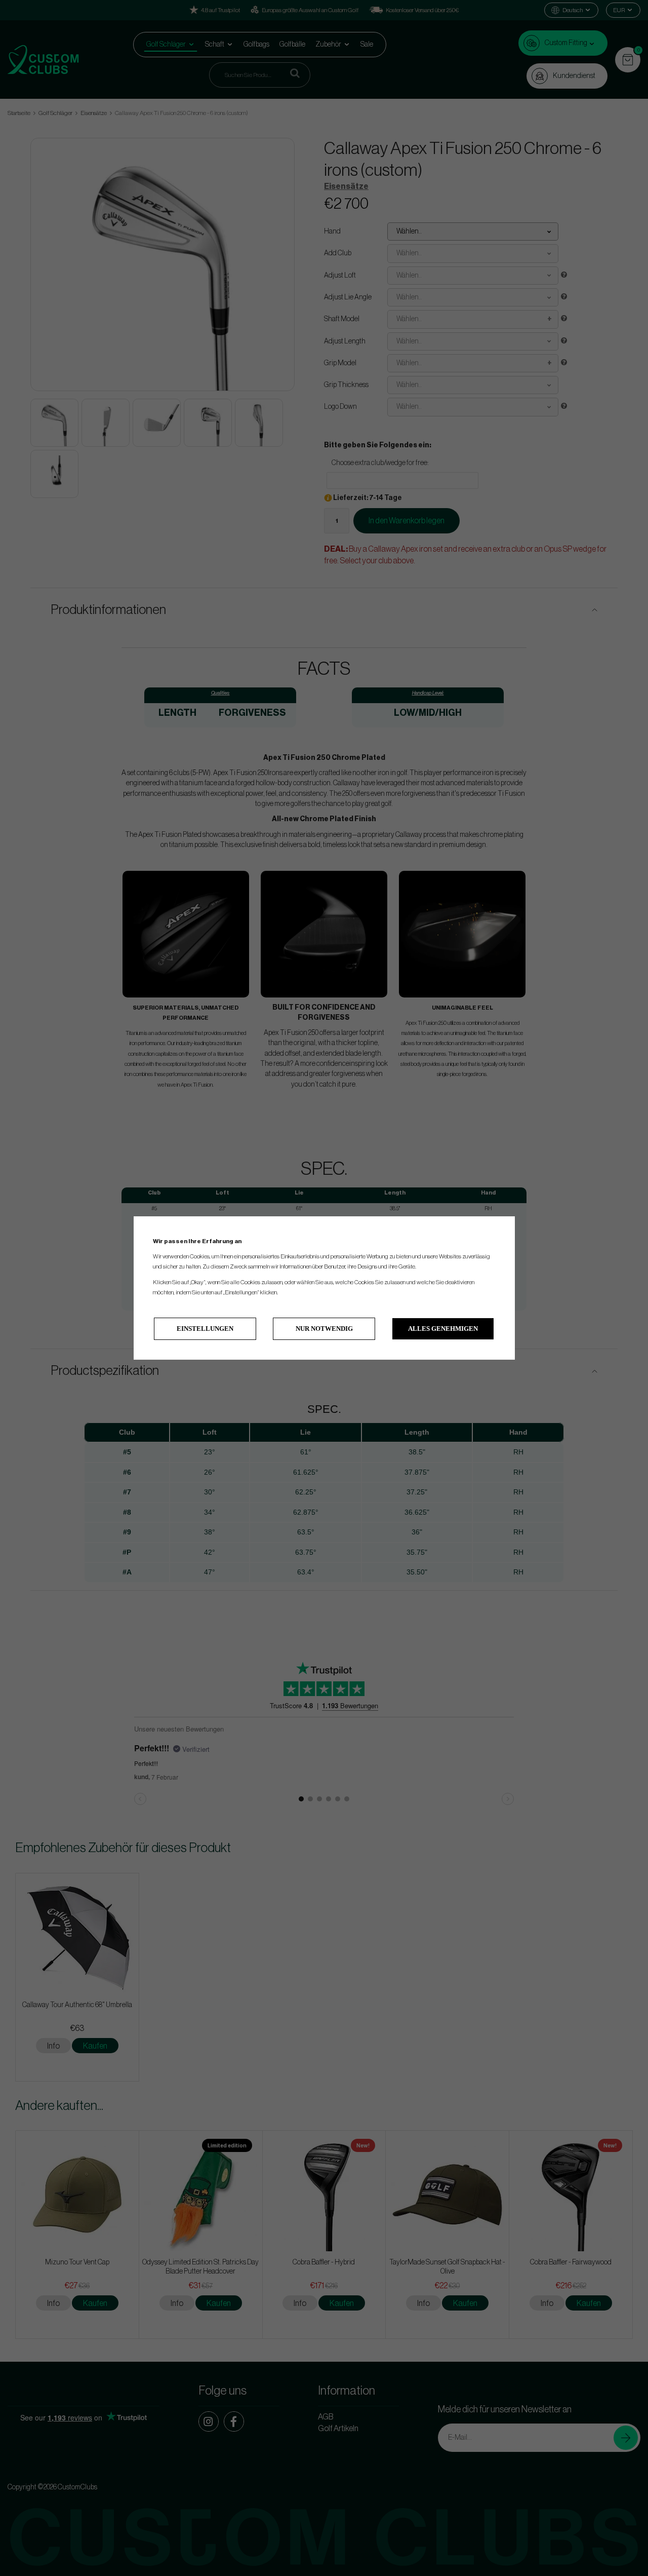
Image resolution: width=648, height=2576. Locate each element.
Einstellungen (205, 1329)
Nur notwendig (324, 1329)
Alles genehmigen (443, 1329)
